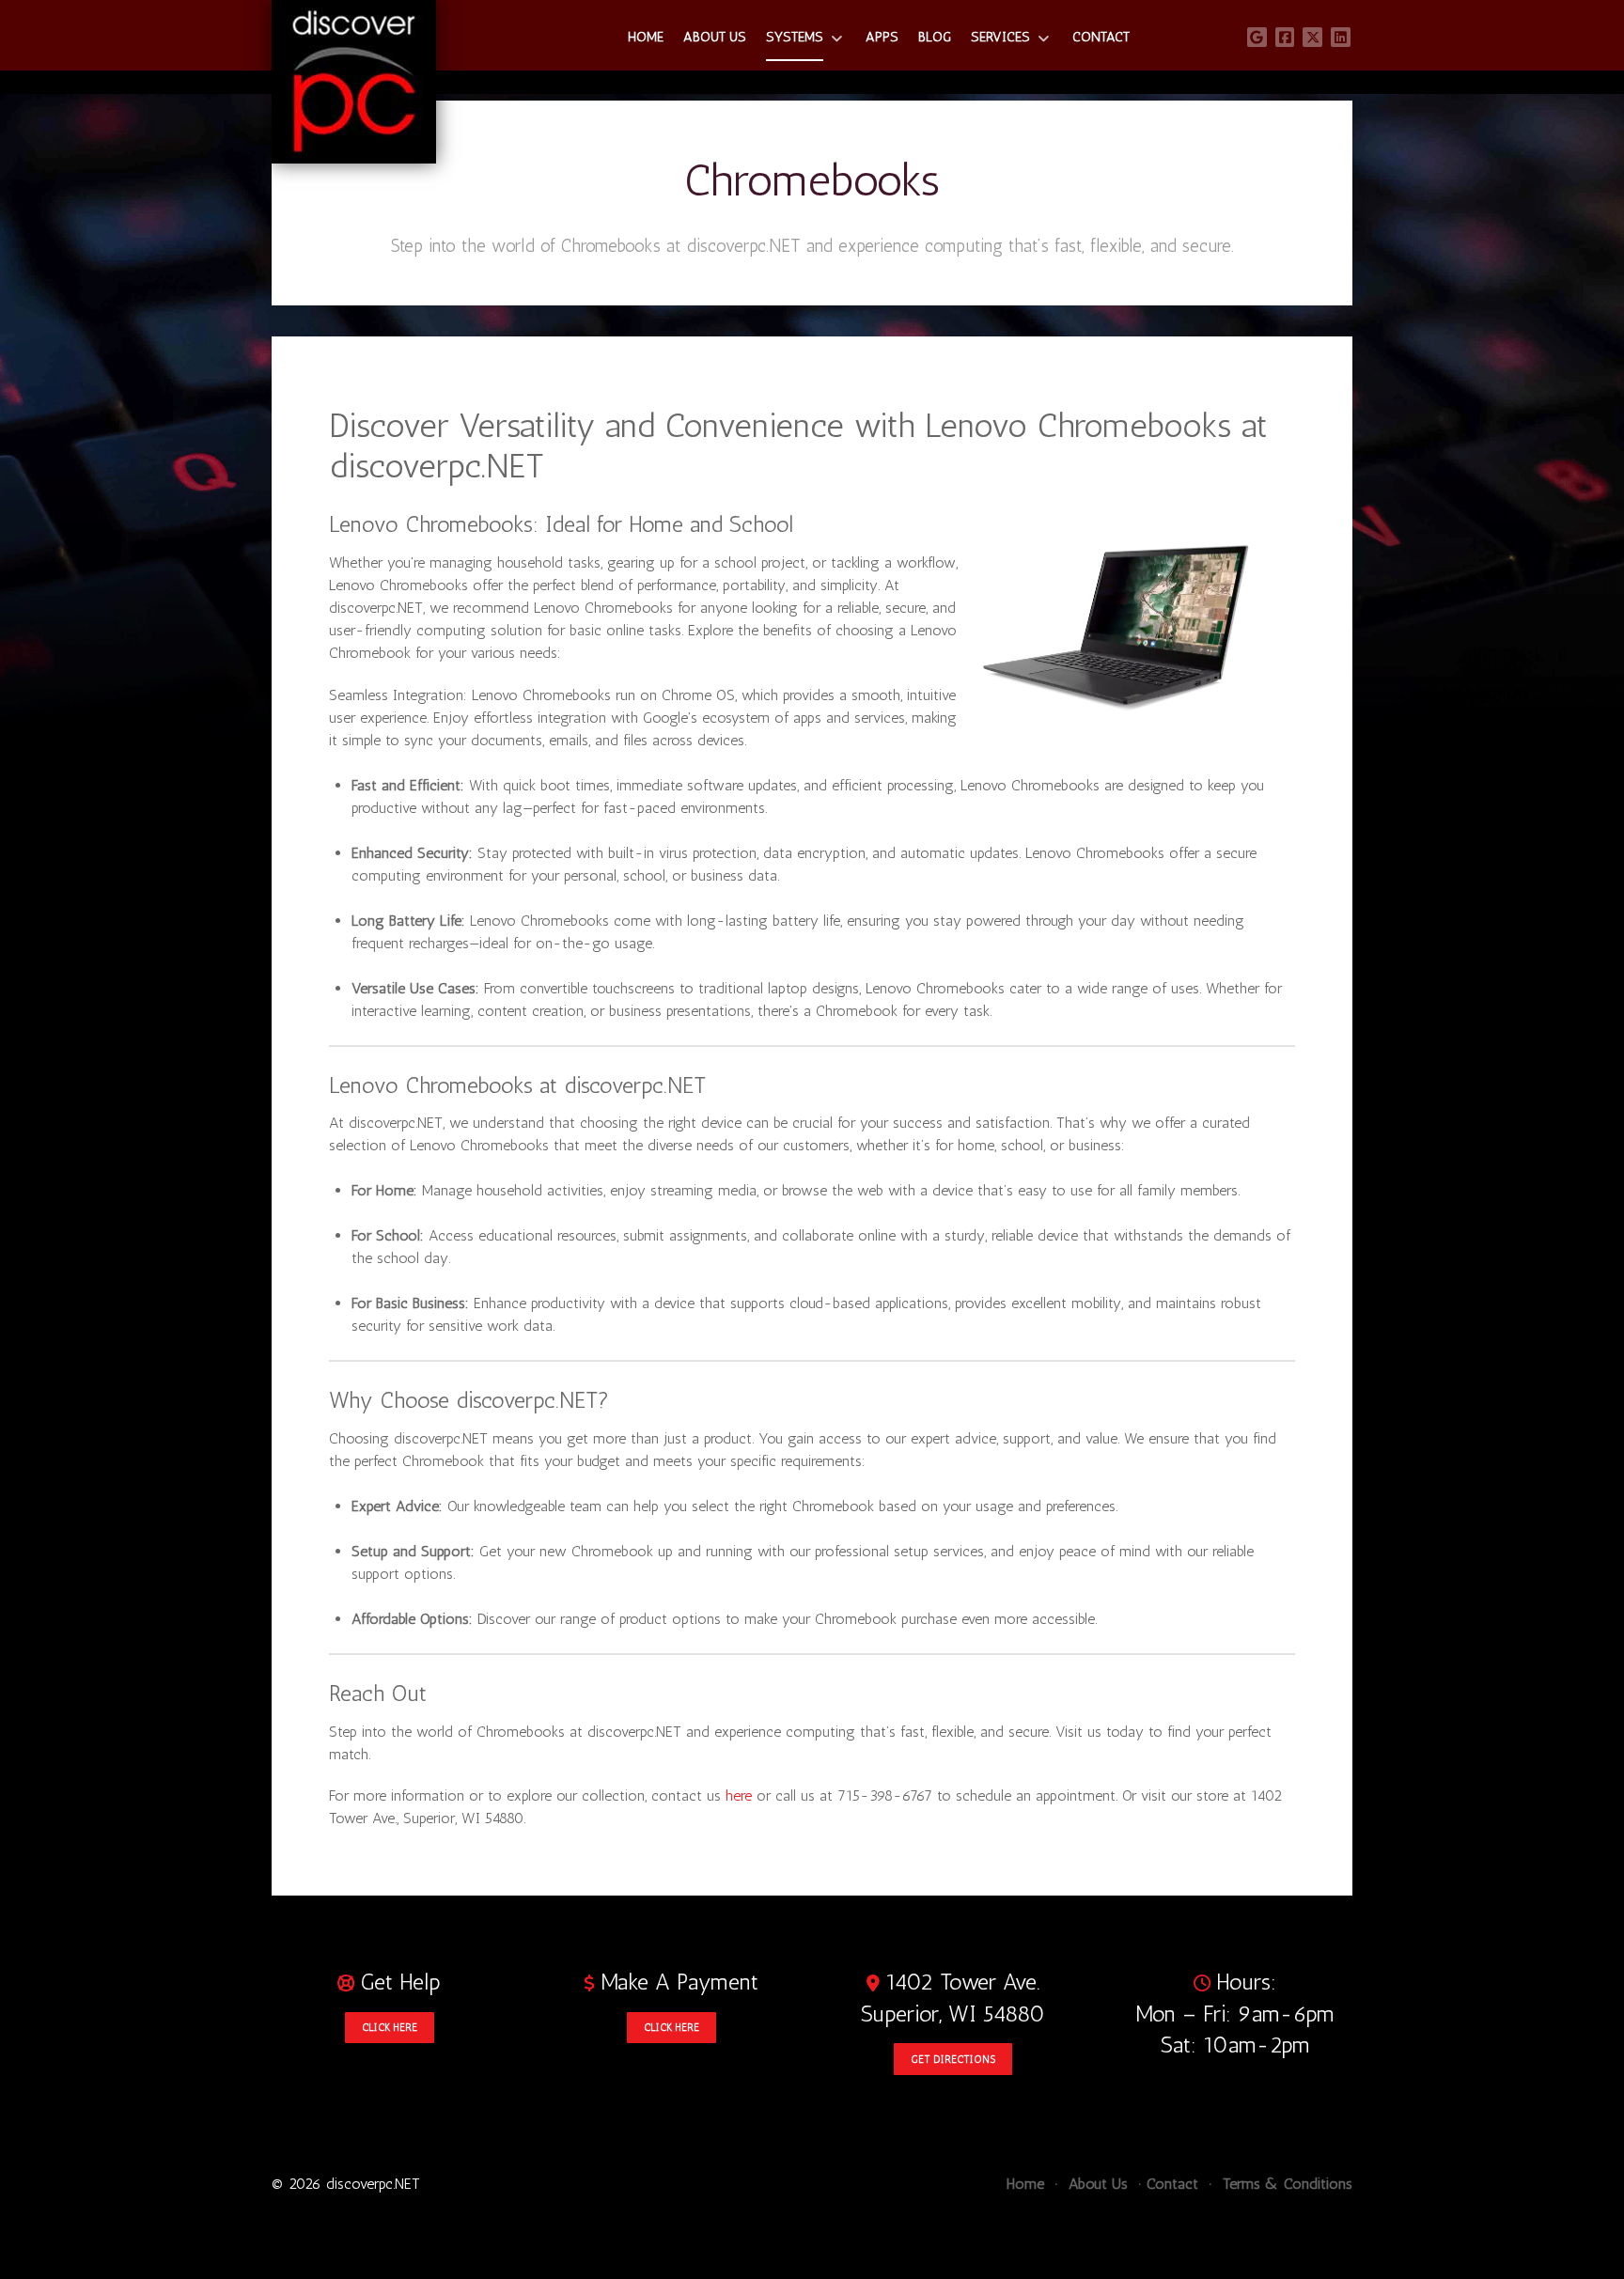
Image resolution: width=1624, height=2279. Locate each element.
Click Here (390, 2027)
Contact (1172, 2184)
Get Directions (953, 2059)
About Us (1096, 2184)
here (739, 1795)
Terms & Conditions (1285, 2184)
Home (1025, 2184)
